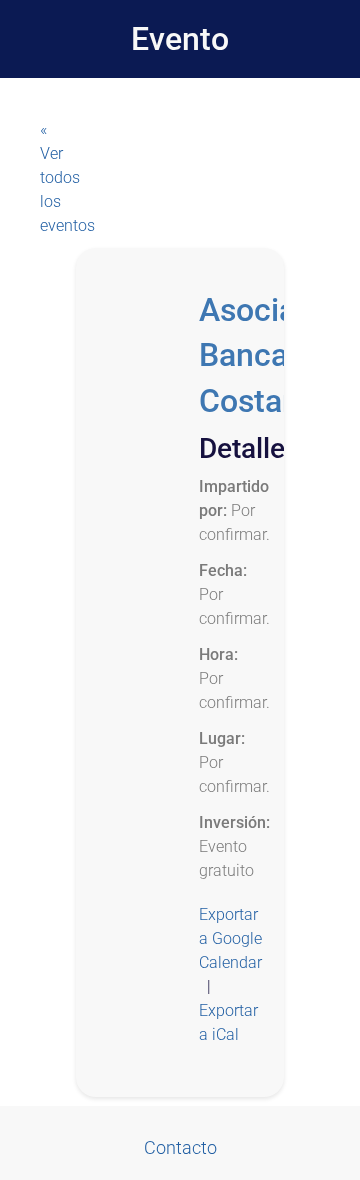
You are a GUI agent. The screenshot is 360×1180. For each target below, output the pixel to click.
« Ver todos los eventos (60, 177)
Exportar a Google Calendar (230, 938)
